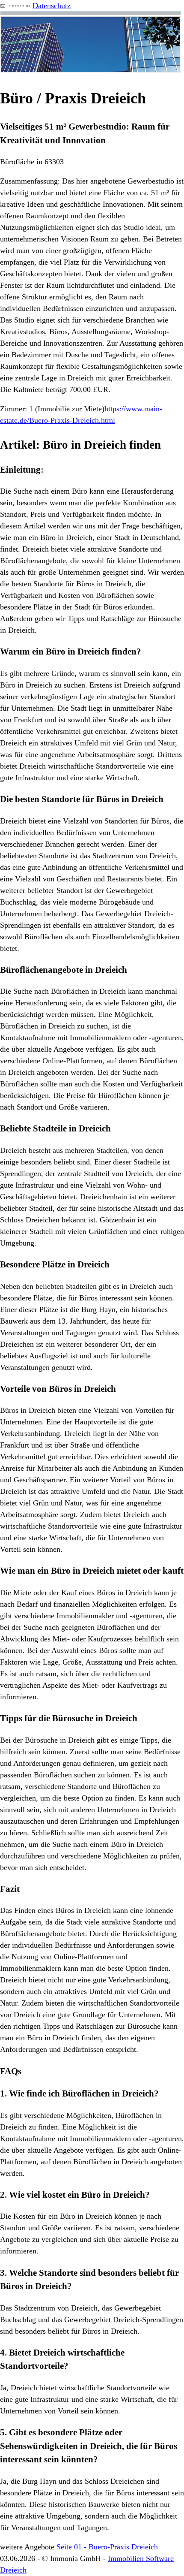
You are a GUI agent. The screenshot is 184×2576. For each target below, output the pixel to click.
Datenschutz (52, 6)
